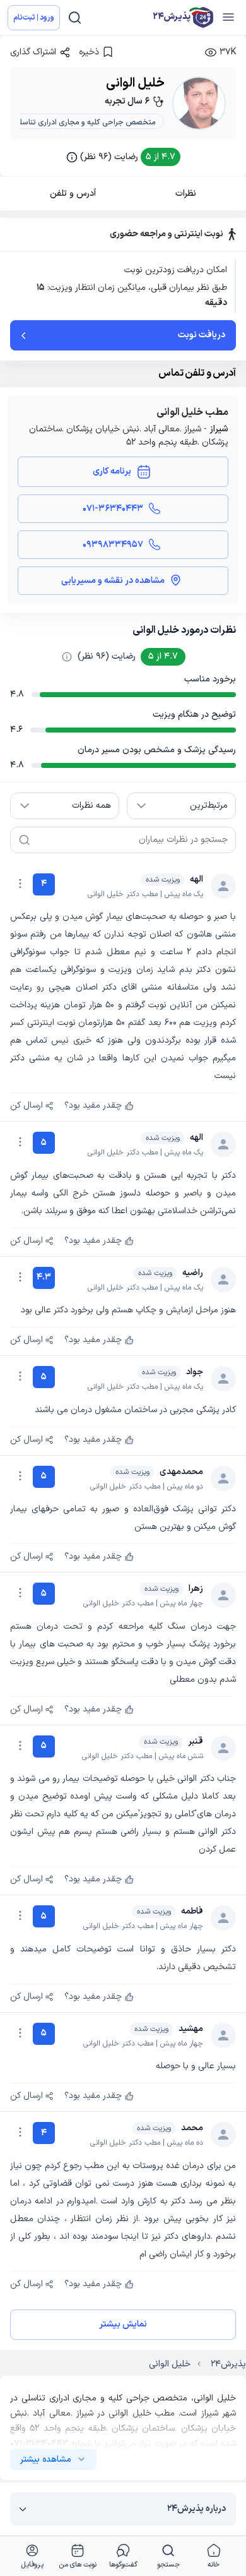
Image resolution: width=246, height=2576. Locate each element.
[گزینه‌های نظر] (20, 884)
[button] (123, 157)
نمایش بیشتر (123, 2324)
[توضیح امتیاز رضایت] (67, 657)
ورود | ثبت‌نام (34, 18)
